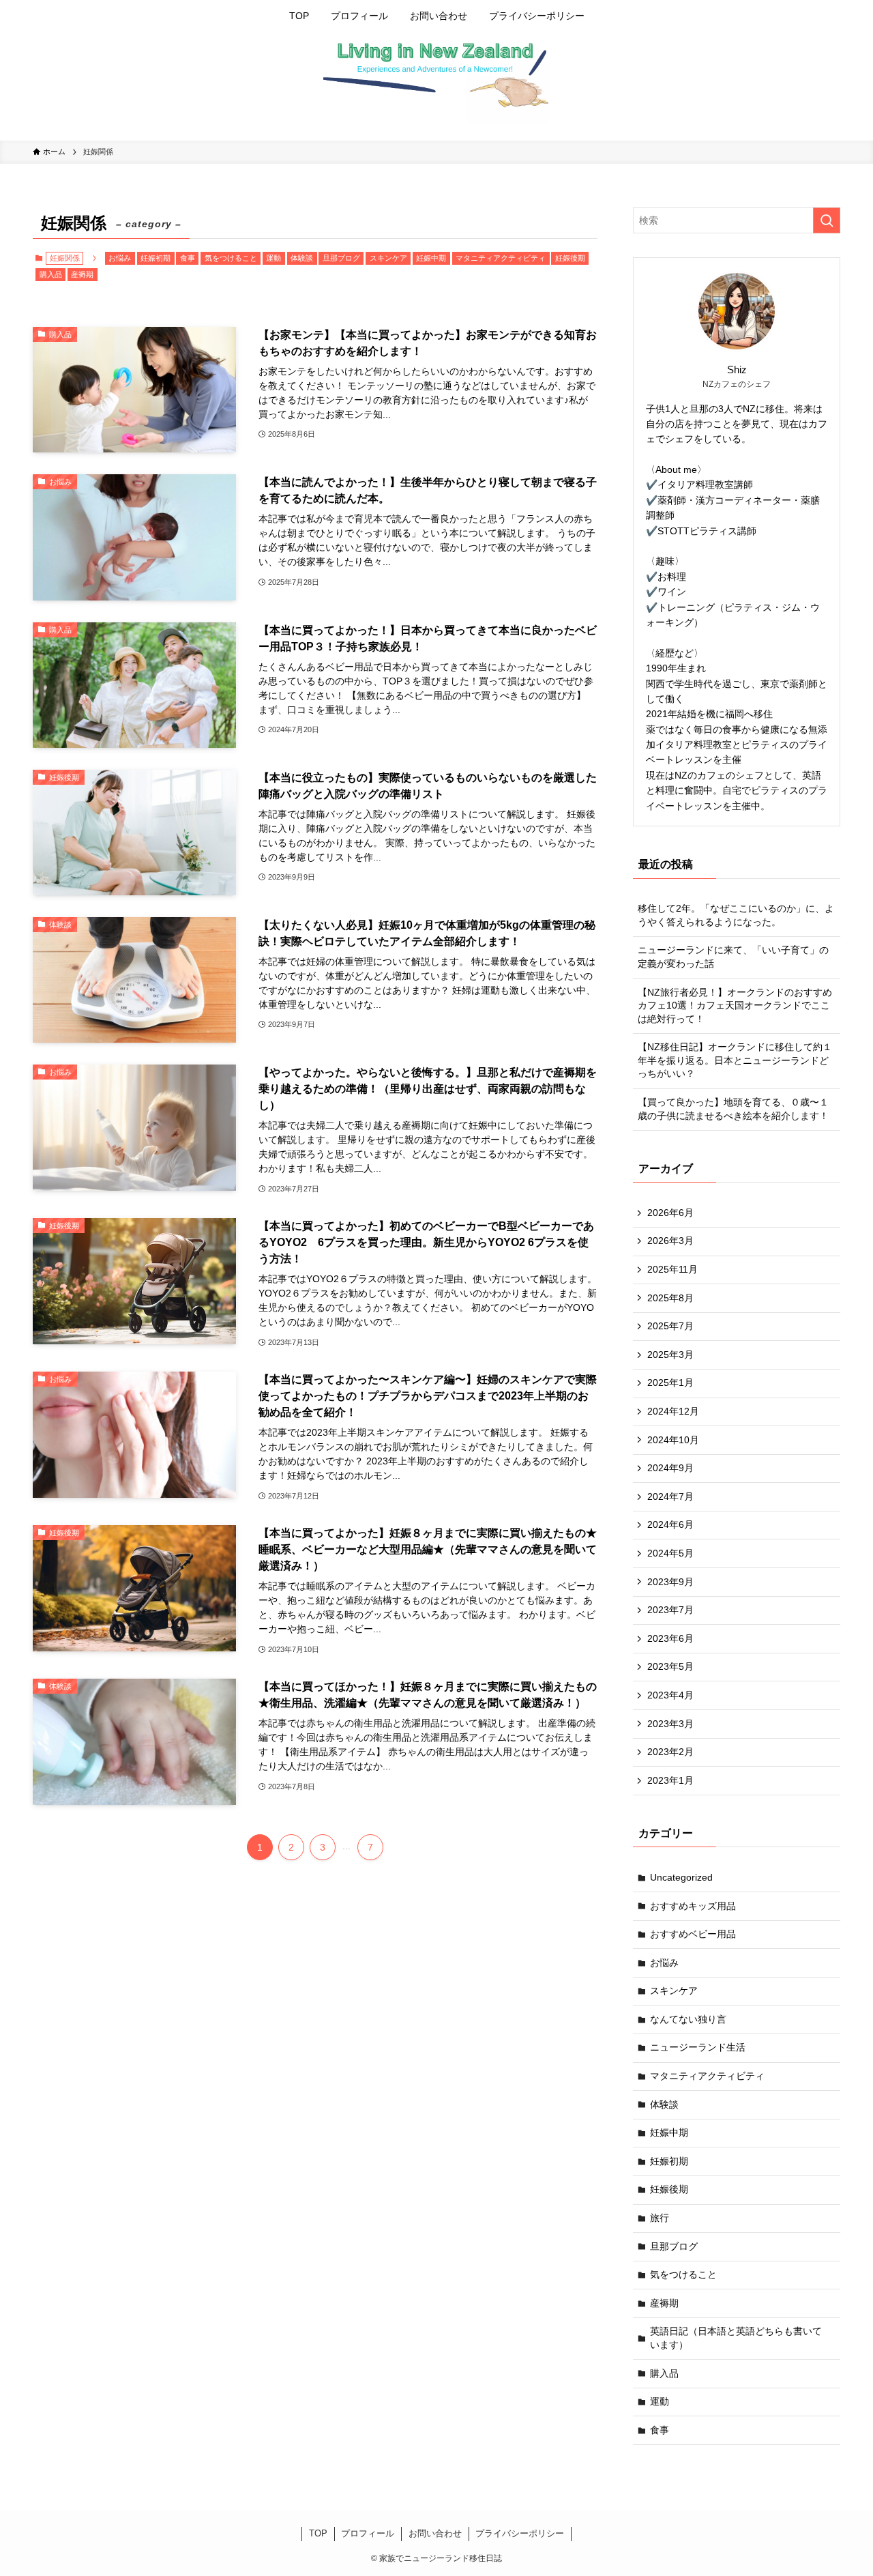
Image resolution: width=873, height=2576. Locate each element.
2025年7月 (670, 1326)
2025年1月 (670, 1383)
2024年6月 (670, 1524)
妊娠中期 (431, 258)
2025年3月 (670, 1355)
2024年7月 (670, 1496)
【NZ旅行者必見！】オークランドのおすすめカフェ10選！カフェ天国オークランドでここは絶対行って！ (735, 1005)
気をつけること (231, 258)
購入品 (51, 274)
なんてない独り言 (688, 2019)
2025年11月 (672, 1269)
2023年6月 (670, 1638)
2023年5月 (670, 1666)
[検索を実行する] (827, 220)
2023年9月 (670, 1582)
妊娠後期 (570, 258)
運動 (273, 258)
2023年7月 (670, 1610)
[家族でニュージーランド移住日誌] (436, 83)
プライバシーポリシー (520, 2533)
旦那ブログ (341, 258)
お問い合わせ (435, 2533)
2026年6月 (670, 1213)
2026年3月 (670, 1241)
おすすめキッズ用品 (693, 1906)
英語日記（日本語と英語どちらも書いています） (736, 2338)
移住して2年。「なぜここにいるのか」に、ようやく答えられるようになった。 (736, 915)
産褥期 (82, 274)
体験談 (302, 258)
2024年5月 (670, 1553)
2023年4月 (670, 1695)
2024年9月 (670, 1468)
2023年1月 (670, 1780)
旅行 (660, 2218)
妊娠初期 (156, 258)
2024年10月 (673, 1440)
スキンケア (388, 258)
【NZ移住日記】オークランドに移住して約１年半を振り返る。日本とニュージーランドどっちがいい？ (735, 1060)
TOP (318, 2533)
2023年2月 (670, 1752)
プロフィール (368, 2533)
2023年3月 (670, 1724)
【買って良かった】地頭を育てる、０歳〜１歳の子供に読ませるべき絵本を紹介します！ (733, 1109)
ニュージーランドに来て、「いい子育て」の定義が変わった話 (733, 957)
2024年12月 (673, 1411)
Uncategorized (681, 1877)
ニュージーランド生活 (698, 2047)
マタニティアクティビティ (501, 258)
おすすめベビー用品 (693, 1934)
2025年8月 (670, 1298)
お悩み (120, 258)
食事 (188, 258)
